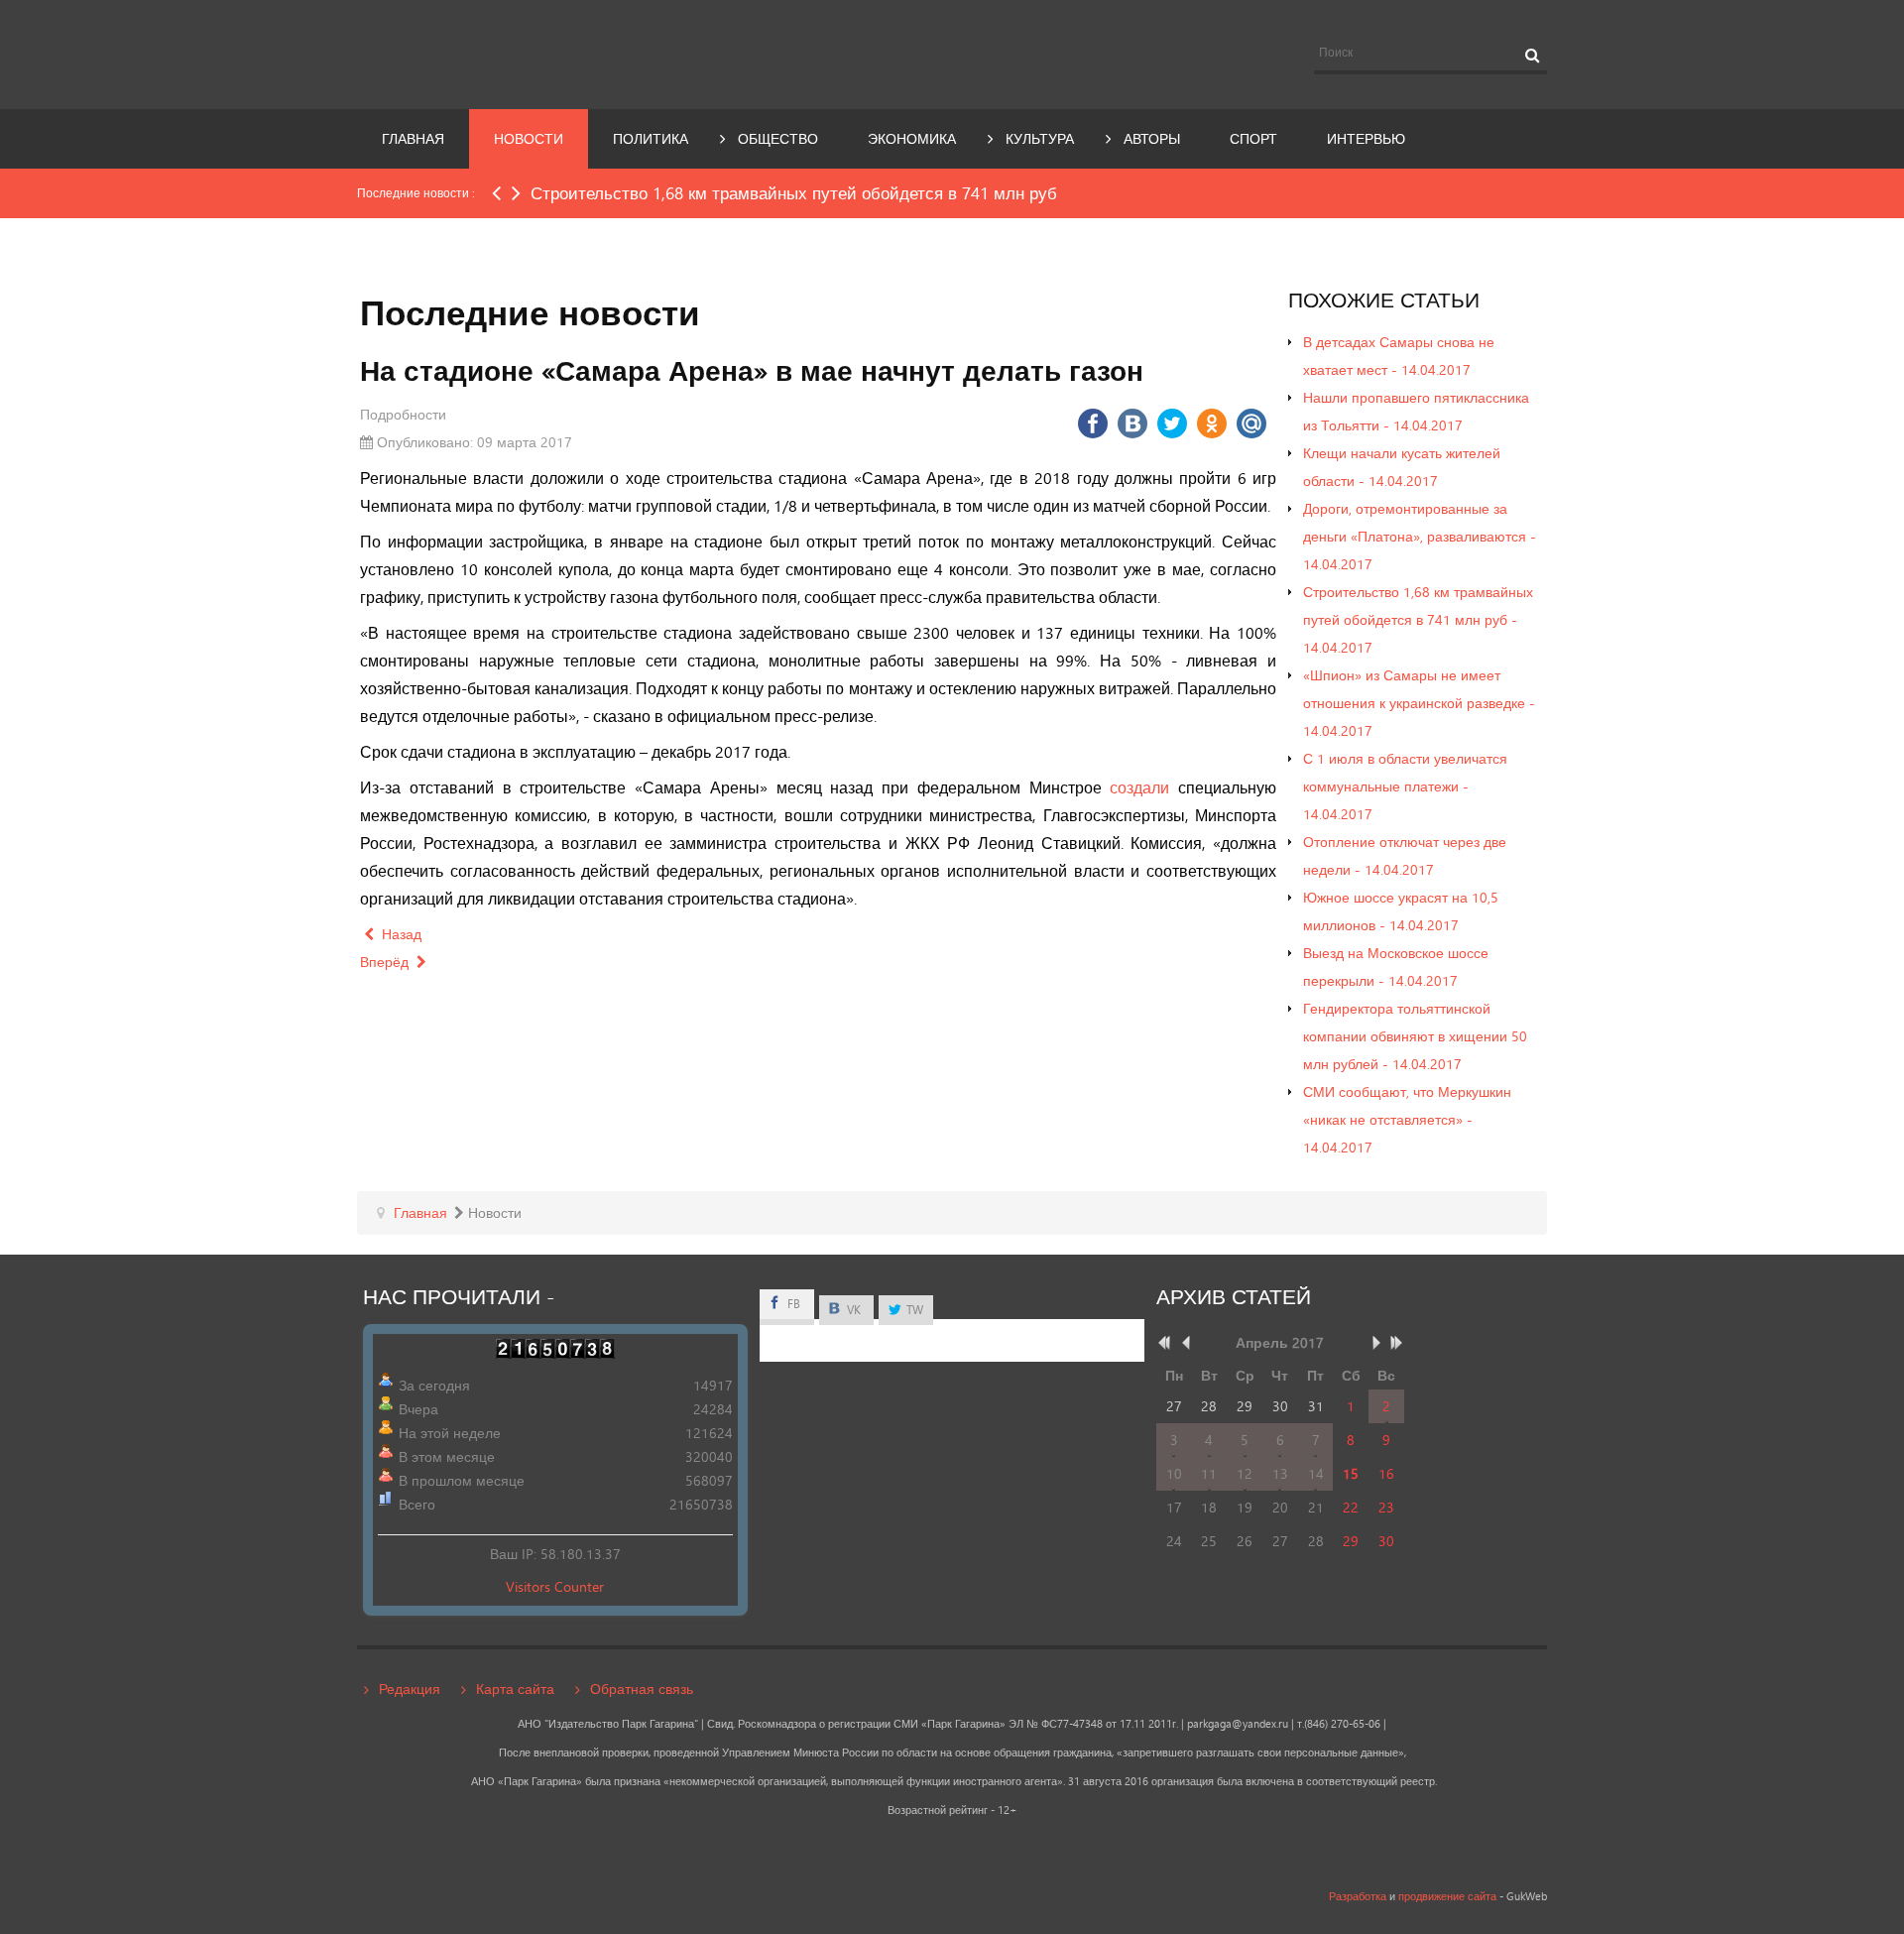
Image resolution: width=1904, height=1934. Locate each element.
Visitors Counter (555, 1586)
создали (1139, 787)
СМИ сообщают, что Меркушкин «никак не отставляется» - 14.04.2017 (1407, 1119)
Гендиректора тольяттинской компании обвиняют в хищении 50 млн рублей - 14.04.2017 (1415, 1036)
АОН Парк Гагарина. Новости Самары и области (539, 53)
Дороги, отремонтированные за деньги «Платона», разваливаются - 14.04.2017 (1420, 536)
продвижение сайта (1447, 1896)
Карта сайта (515, 1689)
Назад (400, 934)
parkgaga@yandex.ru (1238, 1724)
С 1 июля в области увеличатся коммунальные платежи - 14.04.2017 (1405, 786)
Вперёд (386, 962)
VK (852, 1310)
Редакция (410, 1689)
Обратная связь (642, 1689)
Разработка (1358, 1896)
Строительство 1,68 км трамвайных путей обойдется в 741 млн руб (794, 193)
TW (913, 1310)
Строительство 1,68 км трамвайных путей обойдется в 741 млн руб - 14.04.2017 (1418, 619)
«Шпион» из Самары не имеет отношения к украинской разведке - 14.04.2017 (1419, 703)
